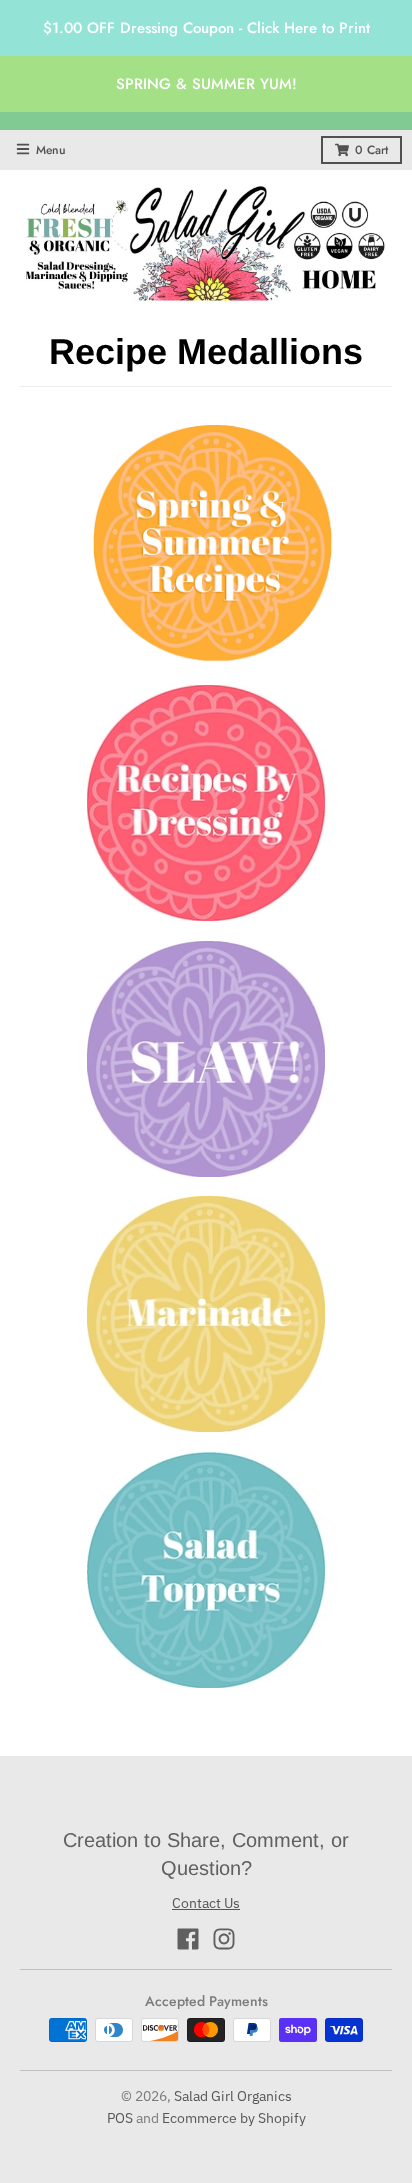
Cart (371, 150)
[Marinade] (206, 1318)
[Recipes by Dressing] (206, 807)
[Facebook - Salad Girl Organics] (188, 1939)
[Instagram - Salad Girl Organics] (224, 1939)
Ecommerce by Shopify (234, 2118)
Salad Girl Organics (233, 2096)
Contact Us (206, 1903)
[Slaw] (206, 1063)
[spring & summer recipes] (212, 549)
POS (120, 2118)
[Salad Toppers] (206, 1574)
